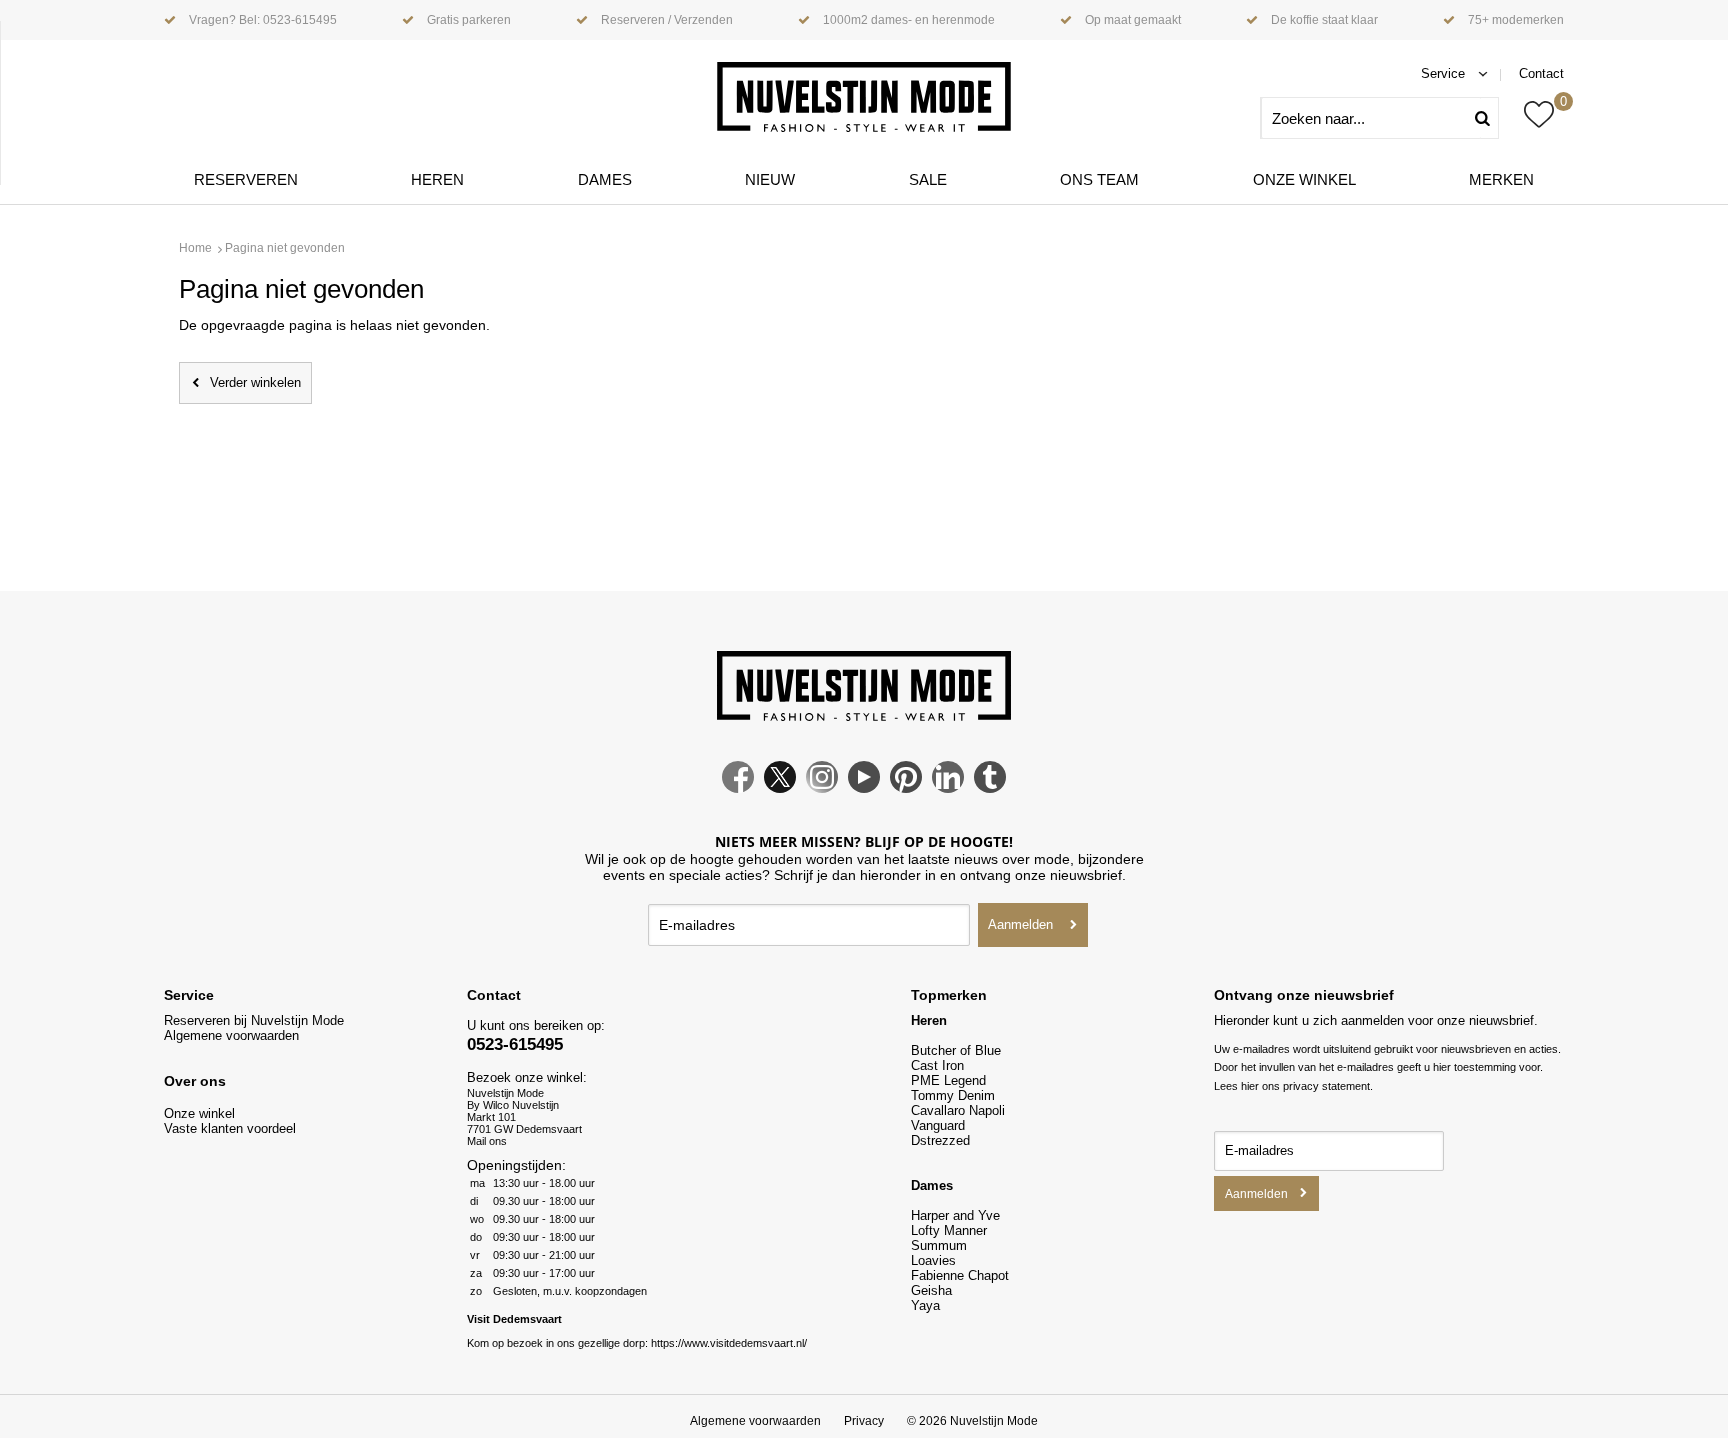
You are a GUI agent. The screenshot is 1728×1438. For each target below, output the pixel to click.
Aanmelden (1020, 924)
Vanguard (938, 1125)
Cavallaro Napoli (958, 1110)
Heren (437, 179)
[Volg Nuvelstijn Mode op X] (780, 788)
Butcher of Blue (956, 1050)
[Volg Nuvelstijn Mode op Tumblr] (990, 788)
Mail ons (487, 1141)
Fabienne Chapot (960, 1275)
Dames (605, 179)
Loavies (933, 1260)
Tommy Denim (953, 1095)
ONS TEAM (1099, 179)
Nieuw (770, 179)
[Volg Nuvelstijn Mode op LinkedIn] (948, 788)
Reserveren (246, 179)
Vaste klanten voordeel (232, 1128)
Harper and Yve (955, 1215)
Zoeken (1489, 118)
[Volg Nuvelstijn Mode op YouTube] (864, 788)
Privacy (864, 1421)
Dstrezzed (940, 1140)
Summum (939, 1245)
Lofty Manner (949, 1230)
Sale (928, 179)
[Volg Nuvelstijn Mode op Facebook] (738, 788)
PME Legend (948, 1080)
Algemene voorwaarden (231, 1035)
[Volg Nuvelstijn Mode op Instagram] (822, 788)
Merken (1501, 179)
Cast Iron (937, 1065)
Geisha (931, 1290)
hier (1250, 1086)
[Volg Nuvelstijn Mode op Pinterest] (906, 788)
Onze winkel (1304, 179)
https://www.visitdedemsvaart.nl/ (729, 1343)
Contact (1541, 73)
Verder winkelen (255, 382)
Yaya (925, 1305)
